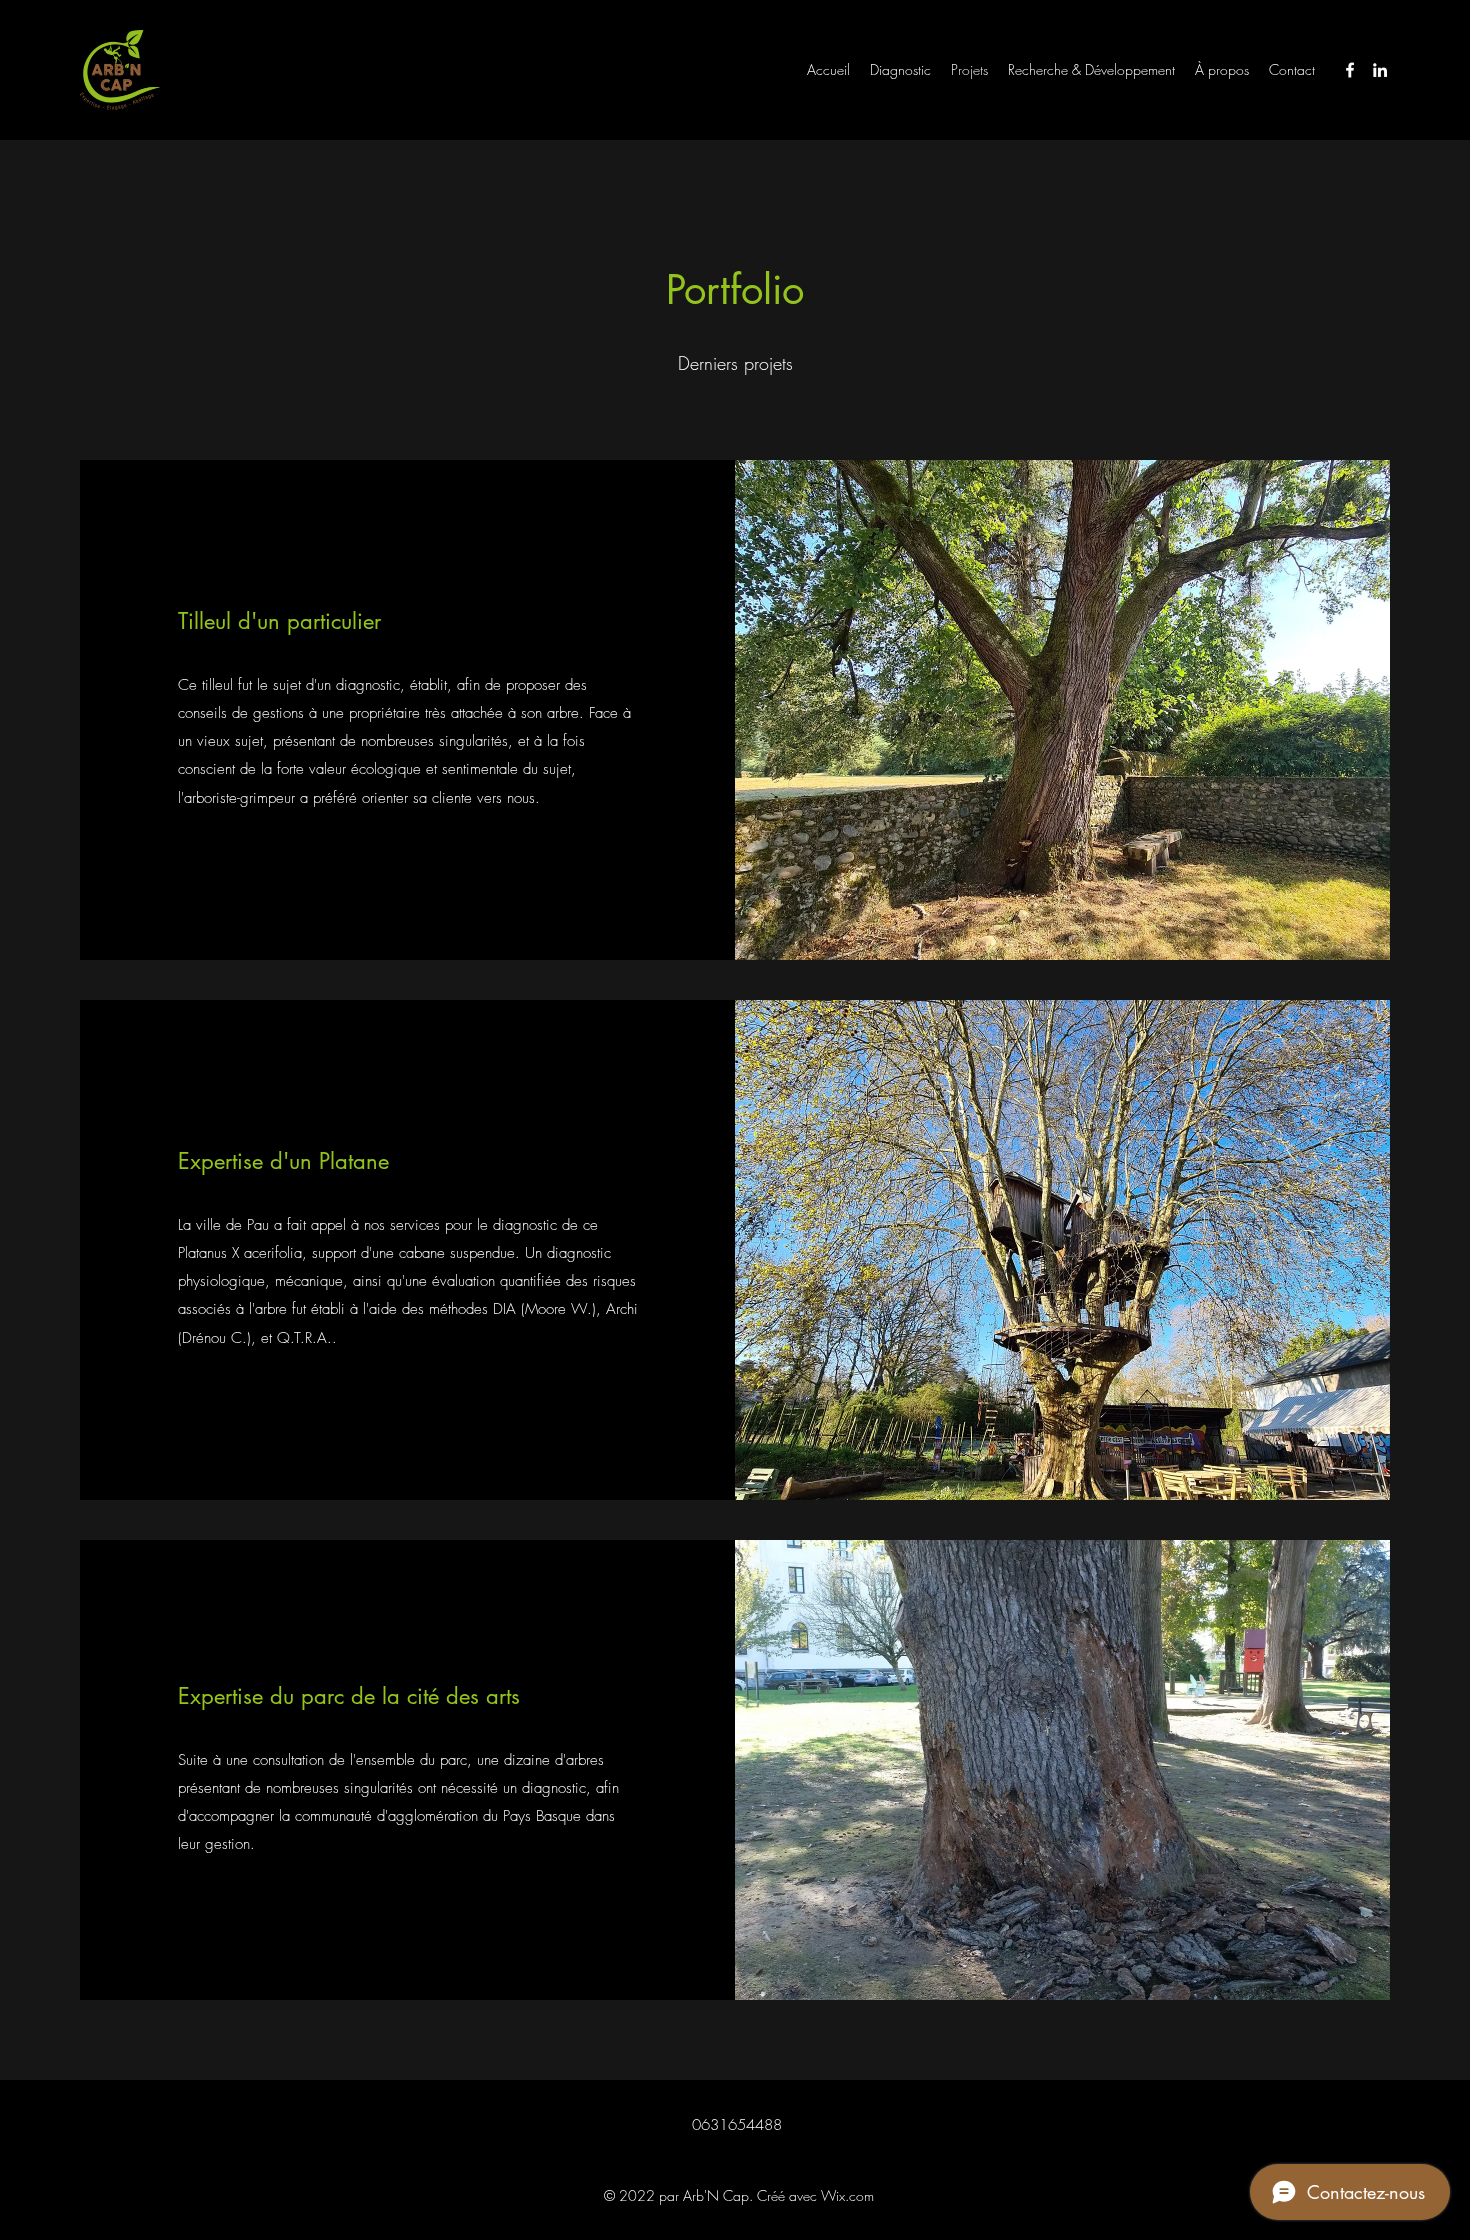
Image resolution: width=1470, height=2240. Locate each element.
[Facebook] (1350, 70)
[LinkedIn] (1380, 70)
